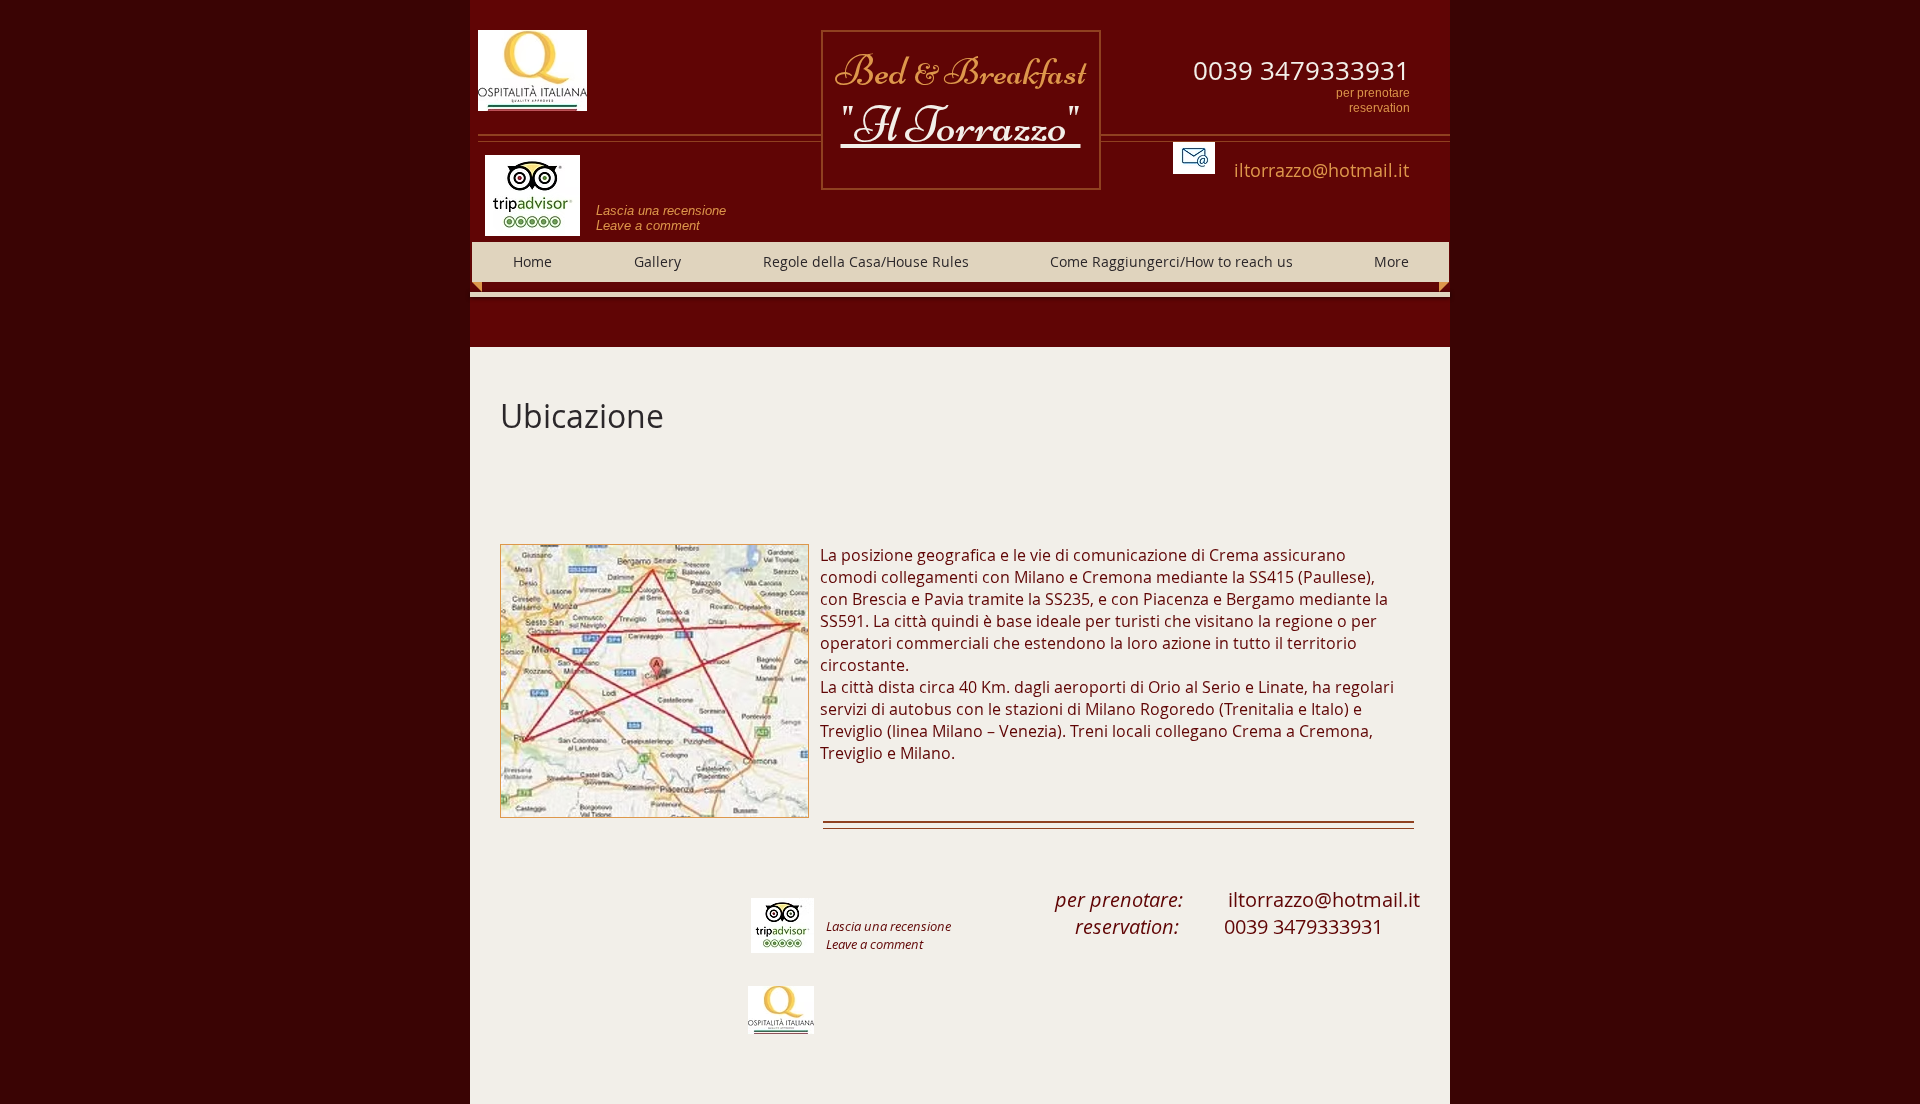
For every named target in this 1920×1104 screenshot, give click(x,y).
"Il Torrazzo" (961, 125)
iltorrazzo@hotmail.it (1321, 170)
